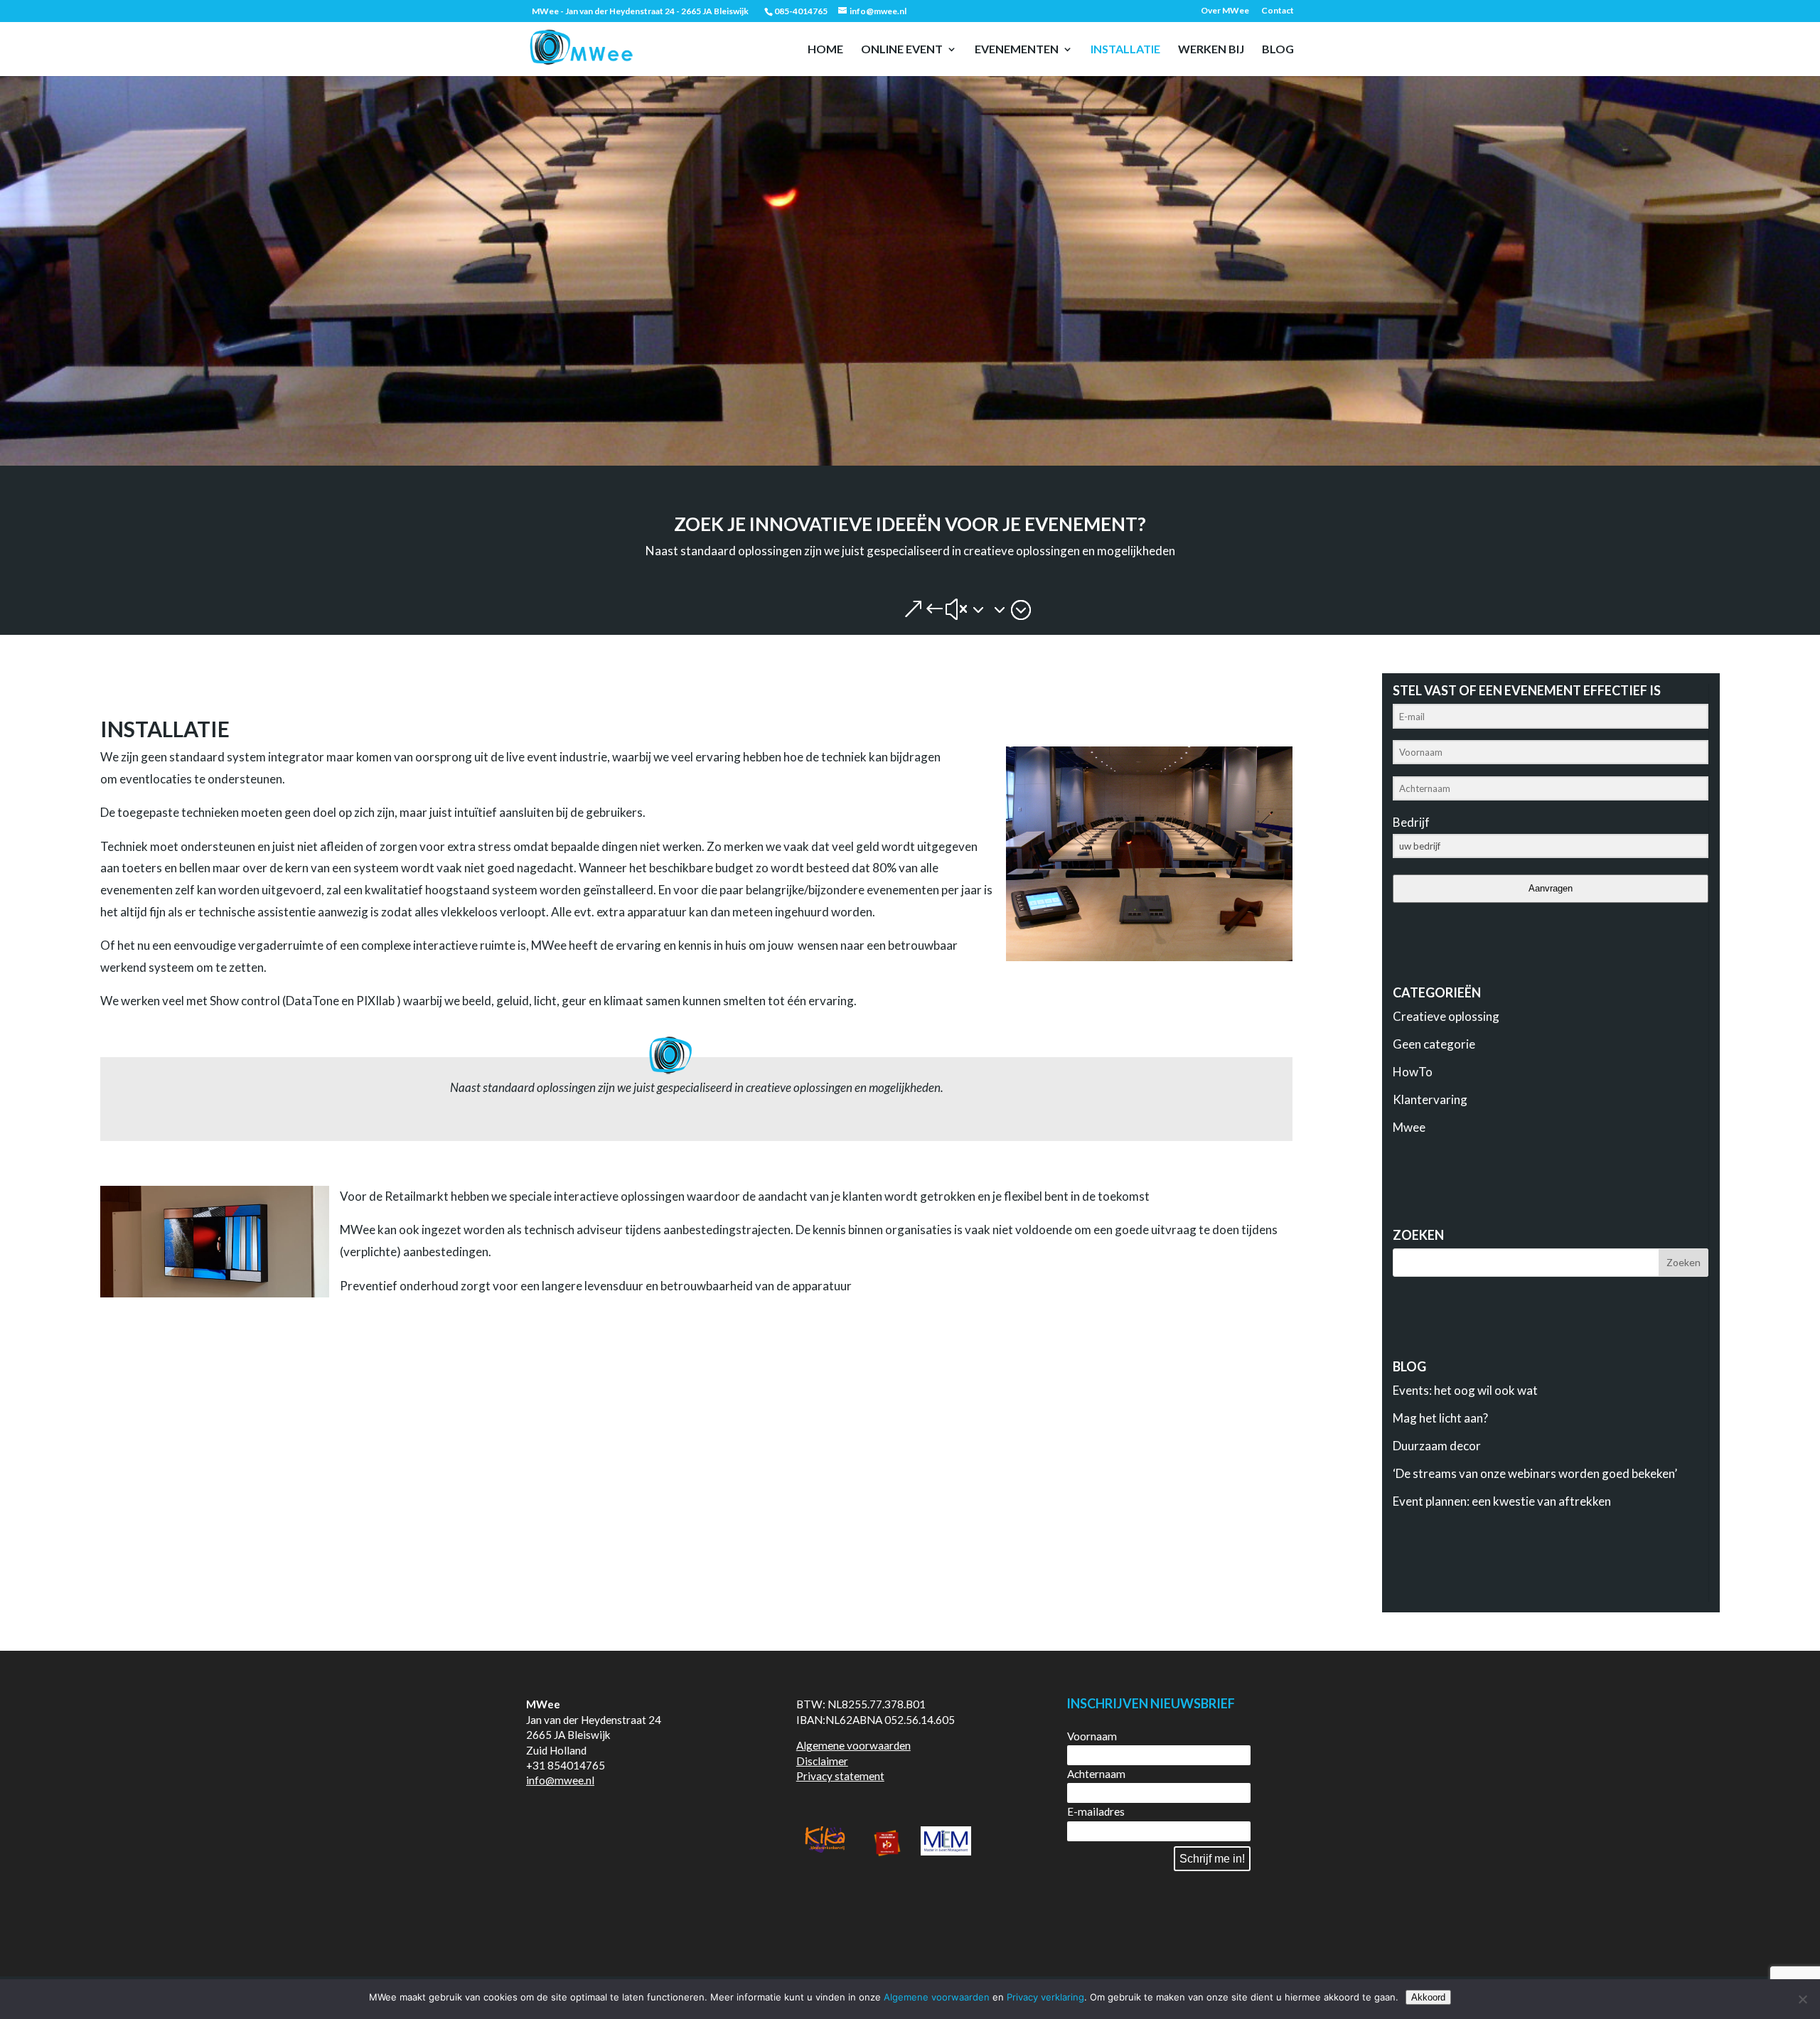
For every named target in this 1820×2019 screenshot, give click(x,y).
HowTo (1413, 1072)
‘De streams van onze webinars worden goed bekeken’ (1535, 1473)
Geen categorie (1434, 1044)
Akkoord (1428, 1997)
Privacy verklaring (1045, 1997)
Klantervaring (1430, 1099)
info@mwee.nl (560, 1780)
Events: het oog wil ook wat (1465, 1390)
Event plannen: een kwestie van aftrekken (1502, 1501)
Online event (902, 50)
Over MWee (1225, 11)
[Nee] (1802, 1999)
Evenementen (1017, 50)
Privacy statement (840, 1776)
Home (825, 50)
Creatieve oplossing (1446, 1016)
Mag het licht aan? (1440, 1418)
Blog (1278, 50)
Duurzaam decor (1437, 1446)
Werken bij (1211, 50)
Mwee (1409, 1127)
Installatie (1125, 50)
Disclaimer (822, 1761)
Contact (1278, 11)
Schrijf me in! (1212, 1859)
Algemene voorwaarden (853, 1745)
